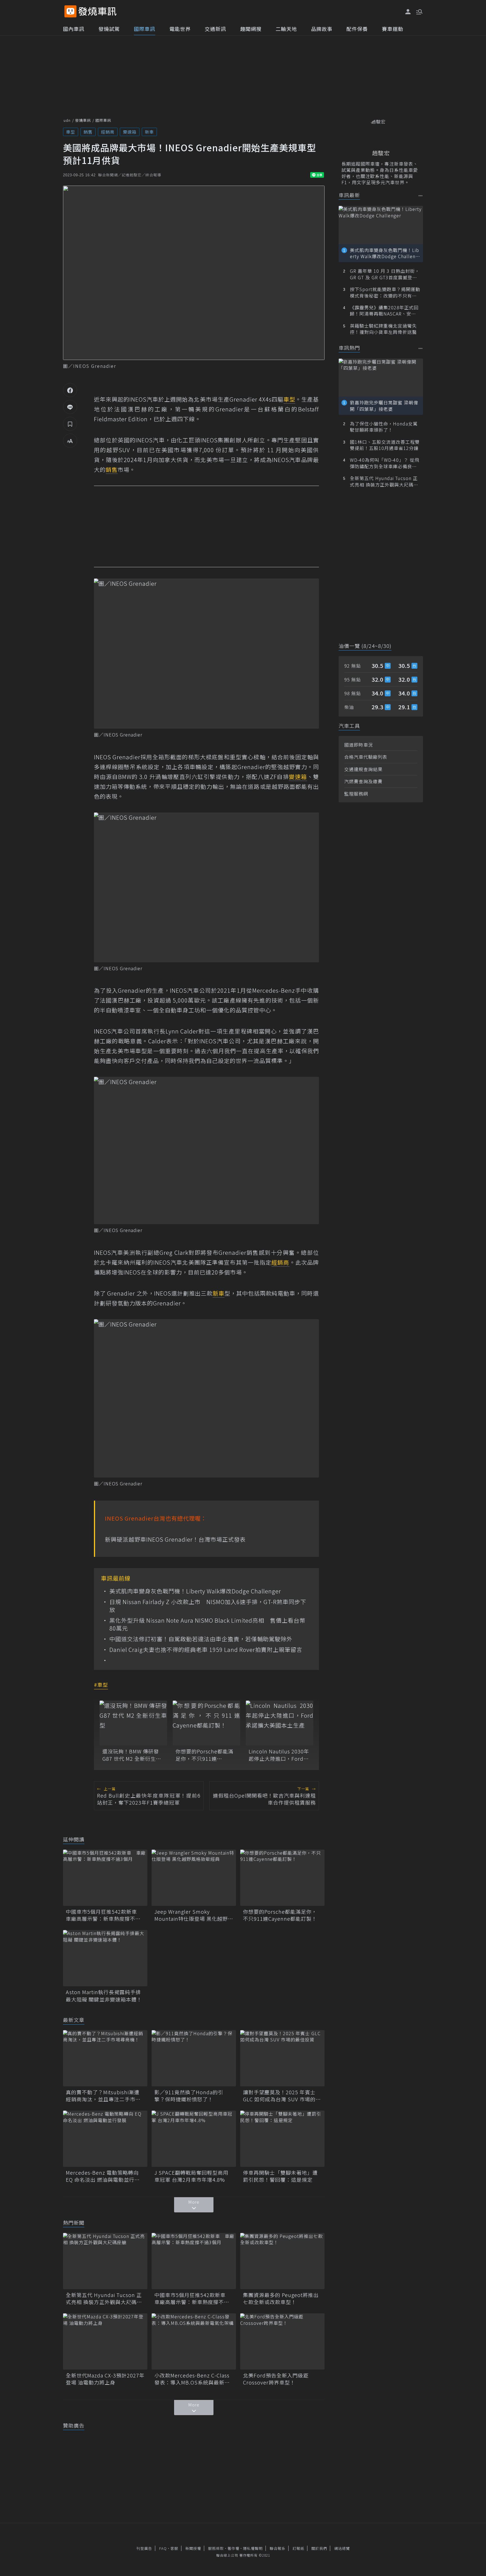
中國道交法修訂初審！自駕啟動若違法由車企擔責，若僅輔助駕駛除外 (201, 1639)
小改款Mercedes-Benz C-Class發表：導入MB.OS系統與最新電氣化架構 (192, 2379)
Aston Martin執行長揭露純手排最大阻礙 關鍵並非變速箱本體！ (104, 1996)
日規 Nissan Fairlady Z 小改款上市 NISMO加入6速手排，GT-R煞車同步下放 (208, 1606)
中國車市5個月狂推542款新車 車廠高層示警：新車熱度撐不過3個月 (105, 1915)
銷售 (88, 132)
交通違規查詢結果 (363, 769)
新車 (149, 132)
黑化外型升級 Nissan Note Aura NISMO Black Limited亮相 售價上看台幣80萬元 (207, 1624)
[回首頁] (97, 11)
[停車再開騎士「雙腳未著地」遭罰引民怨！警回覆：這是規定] (282, 2139)
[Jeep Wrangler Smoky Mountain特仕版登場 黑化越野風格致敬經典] (194, 1878)
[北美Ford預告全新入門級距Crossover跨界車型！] (282, 2341)
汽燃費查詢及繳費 (363, 781)
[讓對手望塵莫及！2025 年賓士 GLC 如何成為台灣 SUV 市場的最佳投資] (282, 2058)
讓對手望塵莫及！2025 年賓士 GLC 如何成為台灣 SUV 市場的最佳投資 (282, 2096)
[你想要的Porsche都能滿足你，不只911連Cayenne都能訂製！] (206, 1723)
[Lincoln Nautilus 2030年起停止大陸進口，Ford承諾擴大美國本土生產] (280, 1723)
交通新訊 (215, 29)
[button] (419, 11)
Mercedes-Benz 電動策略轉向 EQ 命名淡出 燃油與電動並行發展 (103, 2176)
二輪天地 (286, 29)
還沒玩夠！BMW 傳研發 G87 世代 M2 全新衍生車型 (132, 1755)
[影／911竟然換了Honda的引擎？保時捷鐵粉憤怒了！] (194, 2058)
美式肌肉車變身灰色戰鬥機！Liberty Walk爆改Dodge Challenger (195, 1591)
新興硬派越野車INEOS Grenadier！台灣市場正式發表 (175, 1539)
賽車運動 (393, 29)
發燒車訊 (83, 120)
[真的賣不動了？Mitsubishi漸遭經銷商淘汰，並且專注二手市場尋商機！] (105, 2058)
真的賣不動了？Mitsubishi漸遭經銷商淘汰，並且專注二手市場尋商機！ (103, 2096)
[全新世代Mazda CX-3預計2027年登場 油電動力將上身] (105, 2341)
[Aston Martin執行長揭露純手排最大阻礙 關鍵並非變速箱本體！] (105, 1958)
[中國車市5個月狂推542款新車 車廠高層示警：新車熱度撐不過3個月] (105, 1878)
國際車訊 (145, 29)
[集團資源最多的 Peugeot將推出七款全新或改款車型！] (282, 2261)
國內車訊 (74, 29)
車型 (71, 132)
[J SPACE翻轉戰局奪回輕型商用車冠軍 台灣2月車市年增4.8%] (194, 2139)
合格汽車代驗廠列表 (366, 757)
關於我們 (319, 2548)
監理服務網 (356, 794)
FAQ (163, 2548)
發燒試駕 (109, 29)
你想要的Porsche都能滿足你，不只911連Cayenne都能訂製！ (204, 1755)
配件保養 (357, 29)
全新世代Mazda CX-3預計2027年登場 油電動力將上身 (105, 2379)
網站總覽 (342, 2548)
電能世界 (180, 29)
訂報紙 (298, 2548)
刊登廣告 (144, 2548)
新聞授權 (193, 2548)
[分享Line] (70, 407)
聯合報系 (278, 2548)
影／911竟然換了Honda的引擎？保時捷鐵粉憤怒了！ (189, 2096)
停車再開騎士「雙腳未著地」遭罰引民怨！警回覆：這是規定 (280, 2176)
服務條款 (216, 2548)
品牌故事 (322, 29)
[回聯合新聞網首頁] (70, 11)
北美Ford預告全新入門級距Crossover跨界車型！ (276, 2379)
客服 (174, 2548)
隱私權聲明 (253, 2548)
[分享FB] (70, 390)
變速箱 (130, 132)
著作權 (233, 2548)
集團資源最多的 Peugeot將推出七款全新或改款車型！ (281, 2298)
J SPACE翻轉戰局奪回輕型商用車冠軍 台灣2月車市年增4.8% (191, 2176)
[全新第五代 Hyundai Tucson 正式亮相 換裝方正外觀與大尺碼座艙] (105, 2261)
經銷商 (108, 132)
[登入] (408, 12)
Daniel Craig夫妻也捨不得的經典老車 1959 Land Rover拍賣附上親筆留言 (206, 1650)
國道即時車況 (359, 745)
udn (67, 120)
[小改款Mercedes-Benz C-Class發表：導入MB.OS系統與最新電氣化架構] (194, 2341)
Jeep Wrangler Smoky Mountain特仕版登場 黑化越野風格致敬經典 (194, 1915)
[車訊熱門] (421, 348)
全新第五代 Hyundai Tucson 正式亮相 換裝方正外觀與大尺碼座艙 (104, 2298)
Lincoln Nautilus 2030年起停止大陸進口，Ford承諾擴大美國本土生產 (279, 1755)
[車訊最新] (421, 196)
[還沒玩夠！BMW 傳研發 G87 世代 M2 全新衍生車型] (133, 1723)
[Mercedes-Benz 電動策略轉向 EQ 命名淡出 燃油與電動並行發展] (105, 2139)
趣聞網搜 (251, 29)
